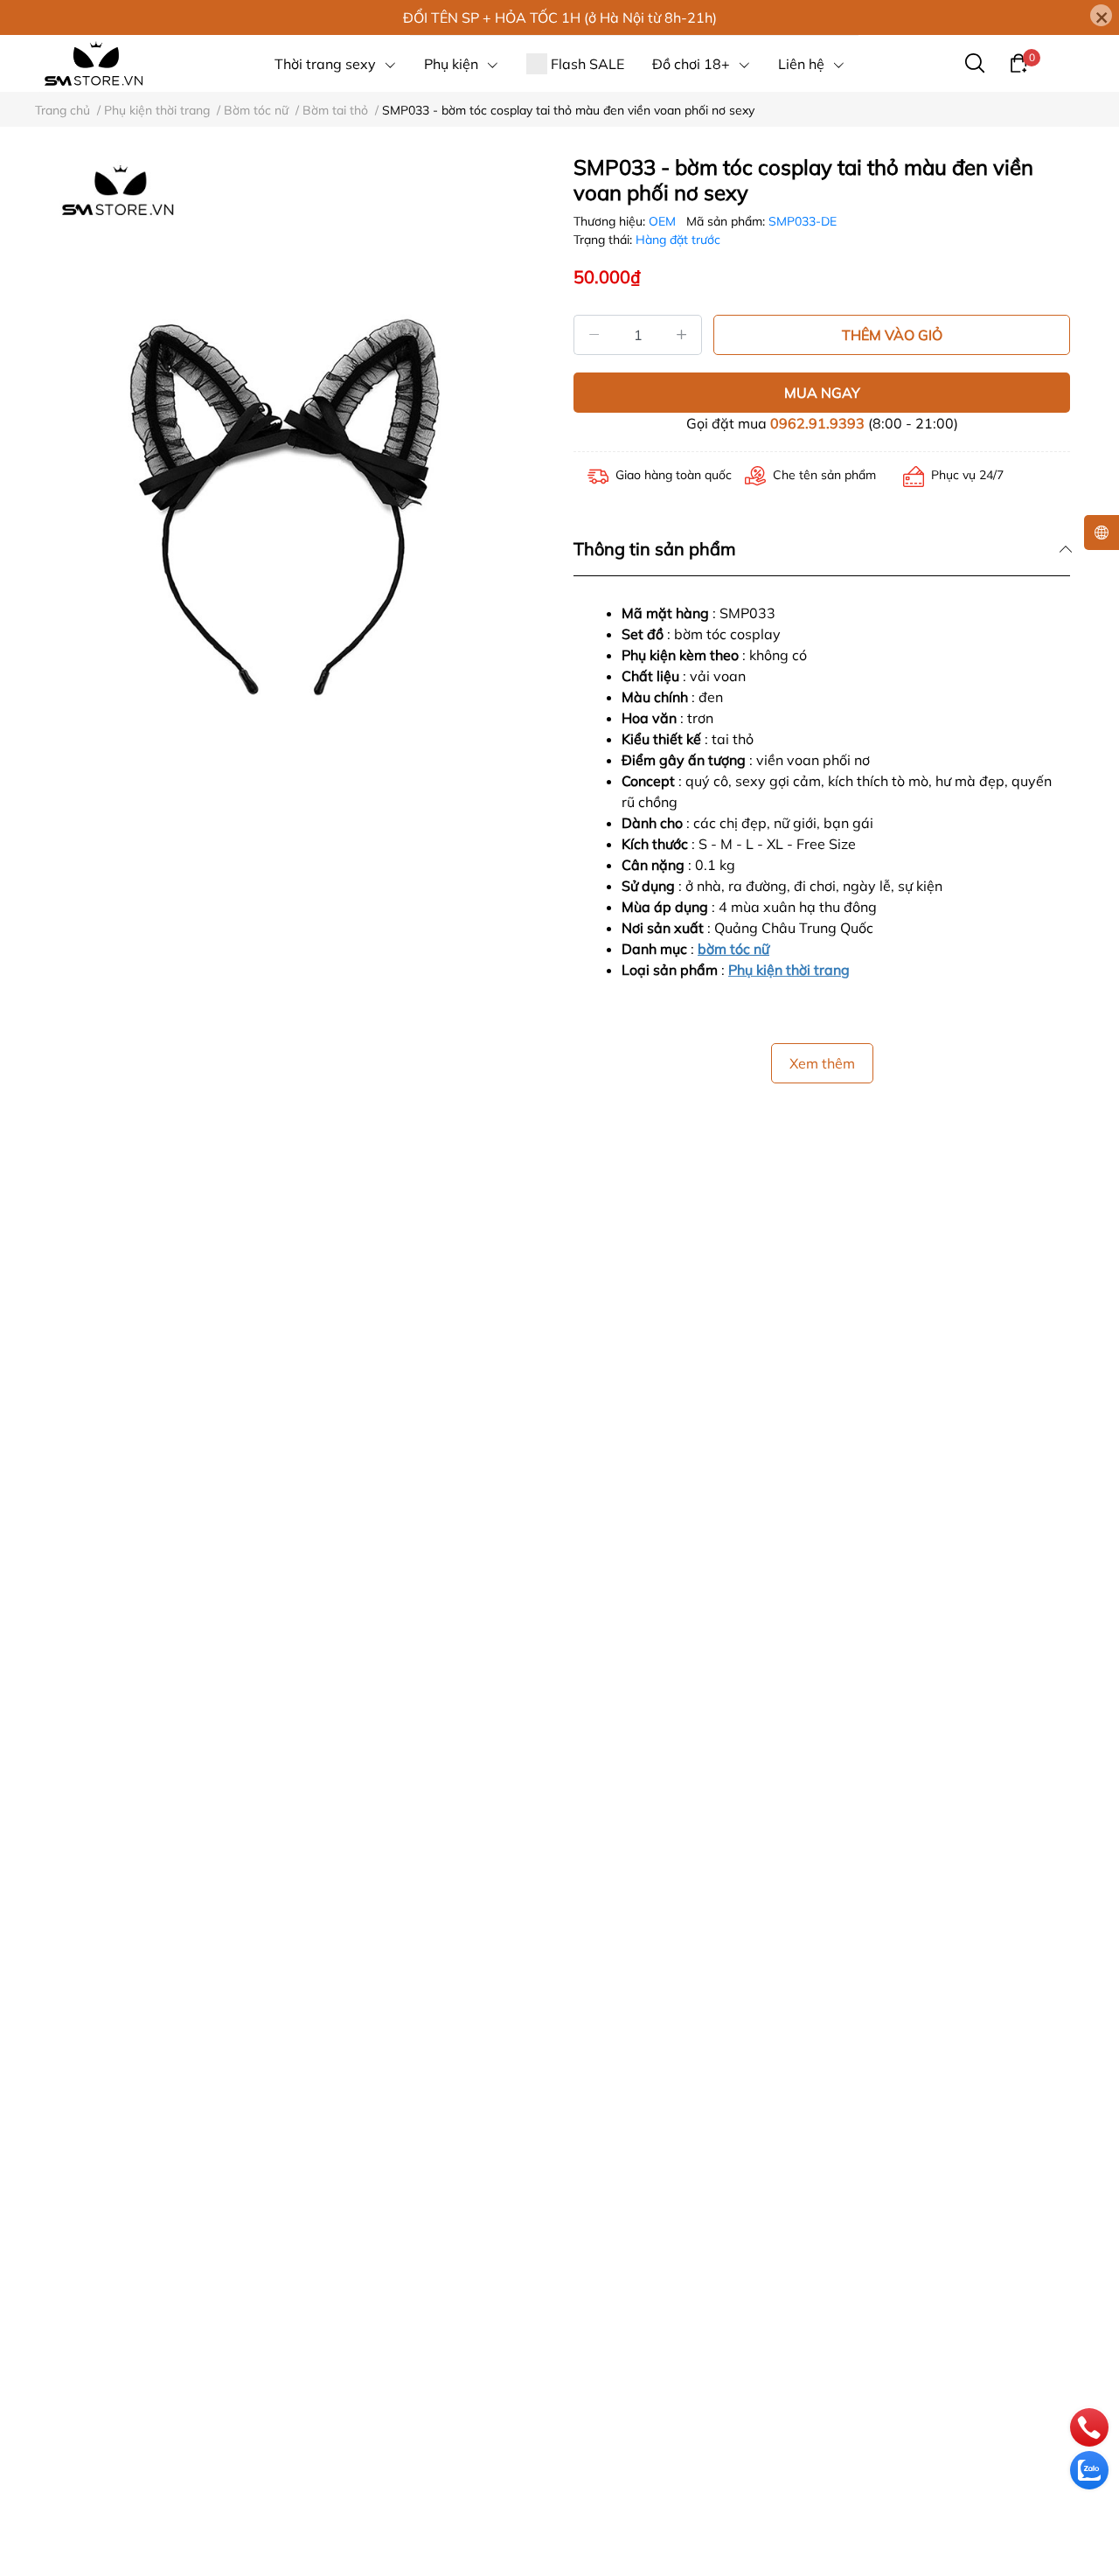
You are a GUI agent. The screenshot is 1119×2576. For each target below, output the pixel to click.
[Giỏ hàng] (1018, 62)
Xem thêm (822, 1063)
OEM (664, 221)
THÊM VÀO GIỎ (892, 335)
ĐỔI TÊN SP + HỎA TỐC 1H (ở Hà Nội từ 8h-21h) (560, 17)
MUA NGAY (822, 393)
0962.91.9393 (817, 423)
